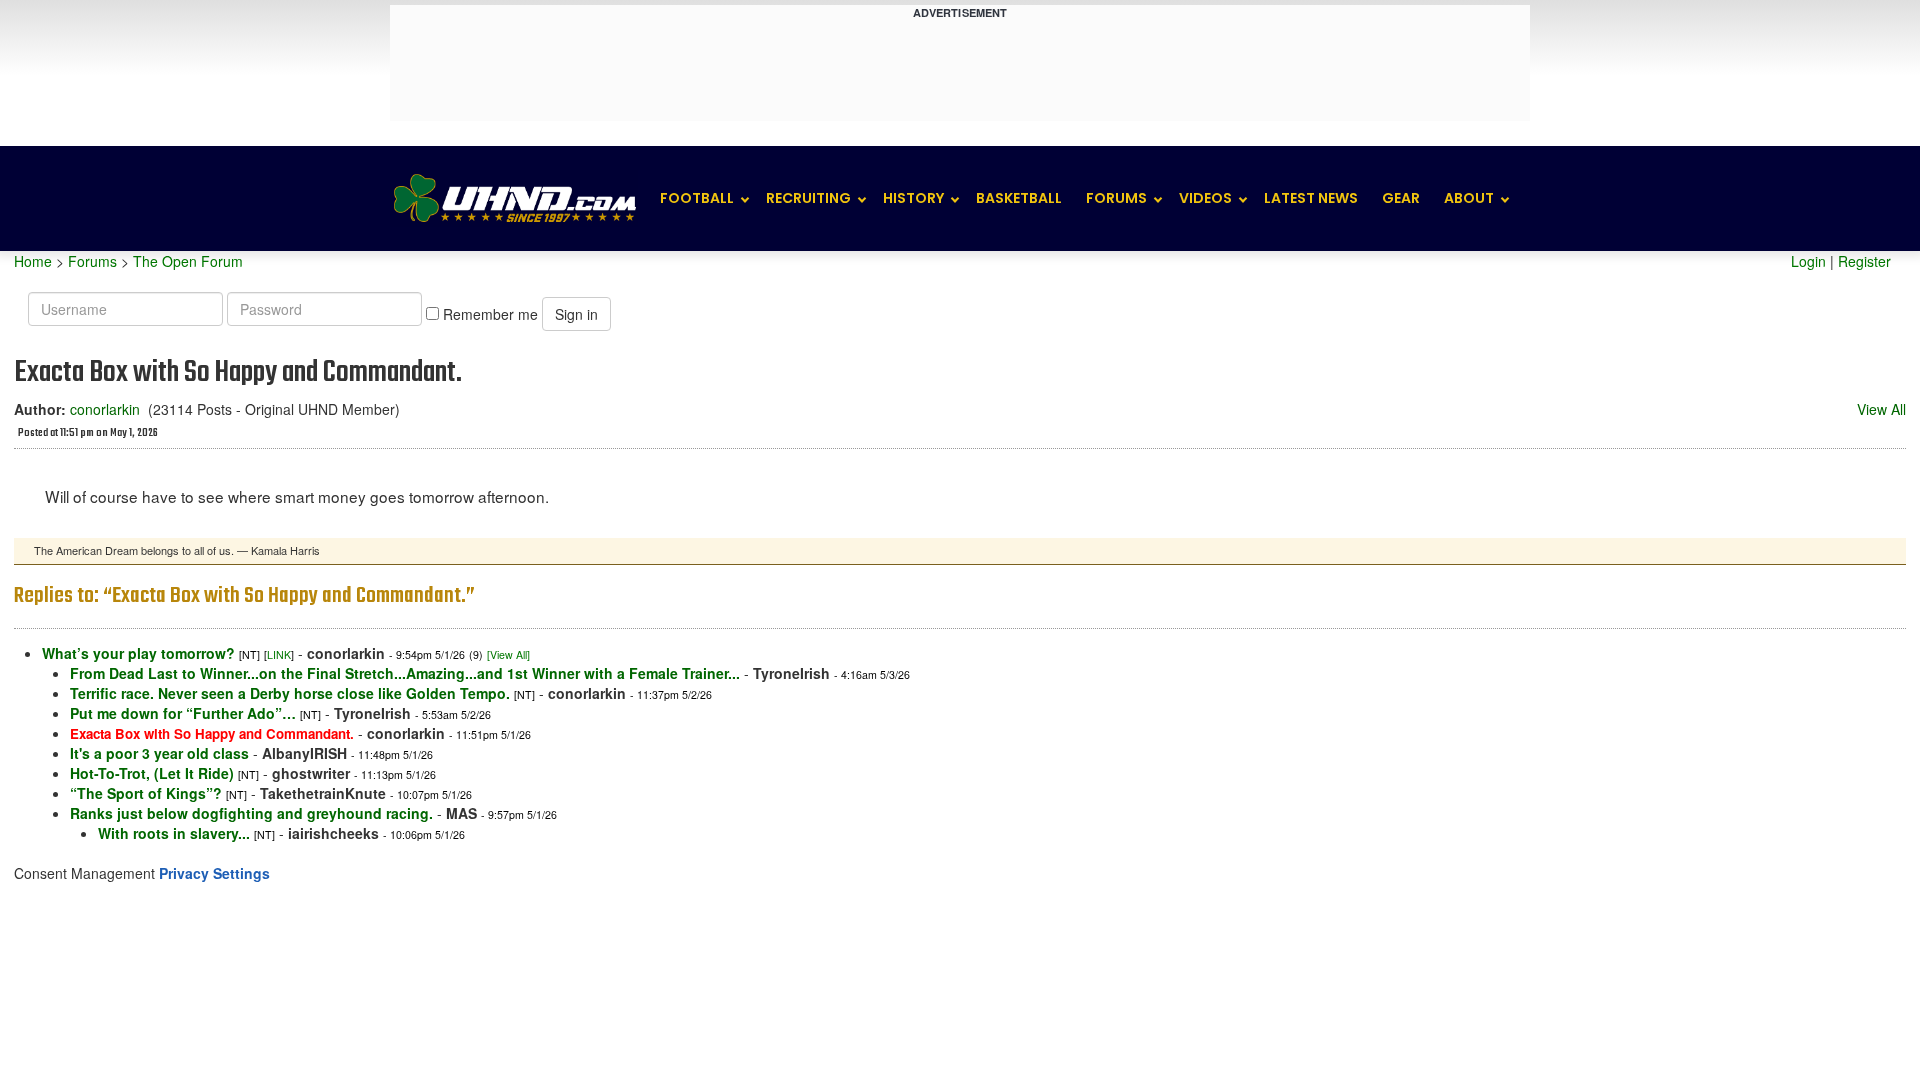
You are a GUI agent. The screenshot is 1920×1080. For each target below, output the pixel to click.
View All (1881, 409)
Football (697, 198)
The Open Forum (188, 261)
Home (33, 261)
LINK (279, 654)
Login (1808, 261)
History (913, 198)
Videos (1205, 198)
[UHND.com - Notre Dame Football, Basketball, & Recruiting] (514, 198)
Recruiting (808, 198)
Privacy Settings (214, 873)
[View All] (508, 654)
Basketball (1019, 198)
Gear (1401, 198)
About (1469, 198)
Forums (1116, 198)
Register (1864, 261)
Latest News (1311, 198)
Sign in (576, 314)
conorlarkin (105, 409)
